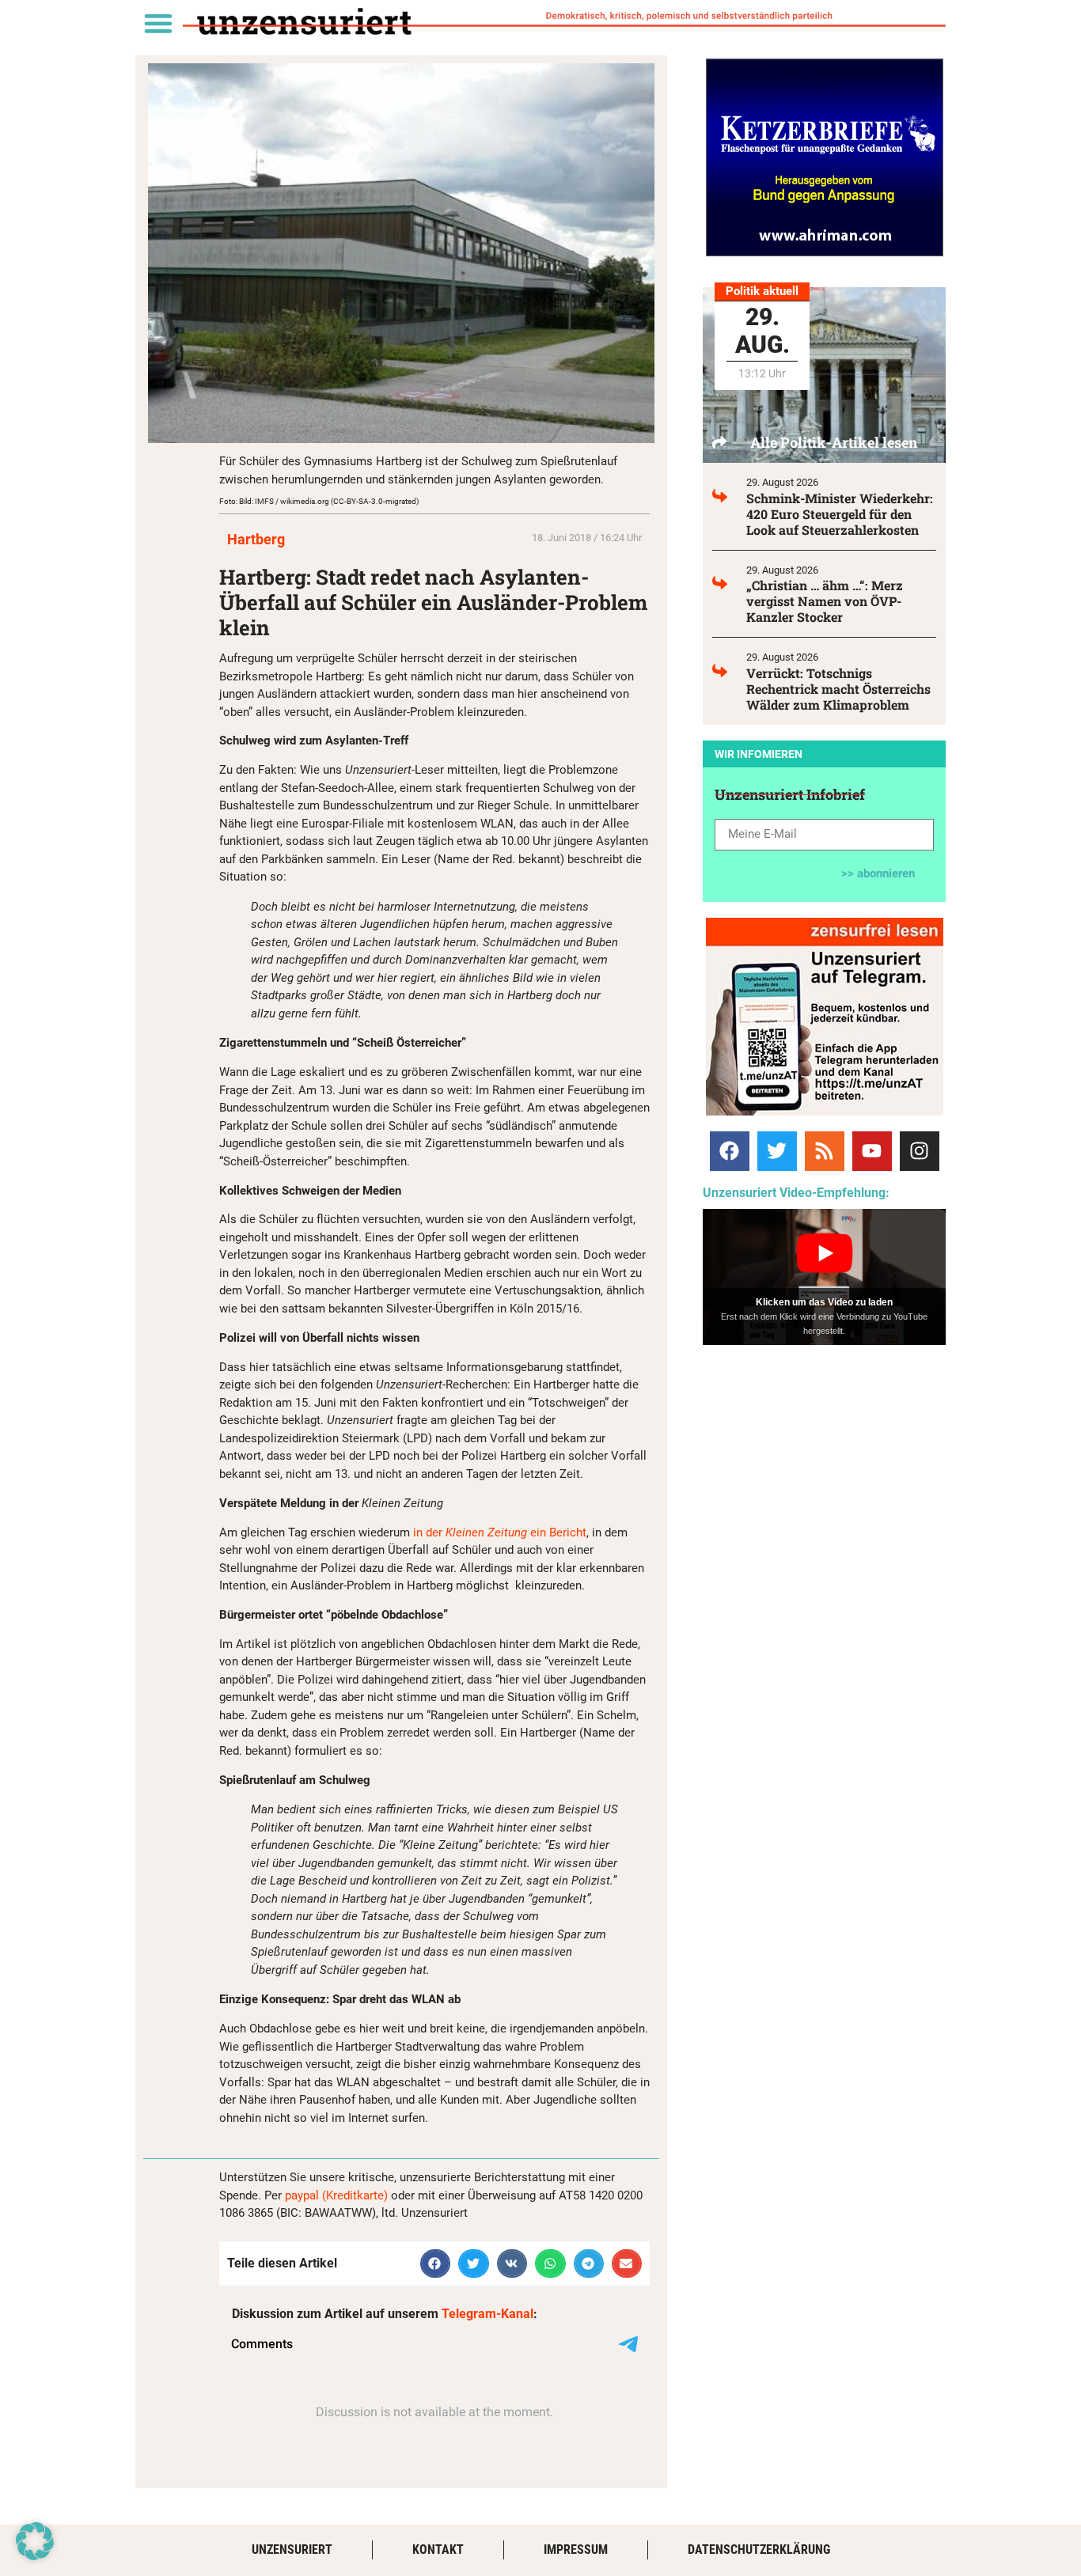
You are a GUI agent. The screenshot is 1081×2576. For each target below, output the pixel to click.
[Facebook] (730, 1151)
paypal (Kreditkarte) (336, 2195)
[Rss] (825, 1151)
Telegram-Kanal (487, 2314)
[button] (158, 23)
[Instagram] (920, 1151)
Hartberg (256, 539)
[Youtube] (872, 1151)
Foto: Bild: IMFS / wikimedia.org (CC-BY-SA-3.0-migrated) (319, 501)
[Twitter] (777, 1151)
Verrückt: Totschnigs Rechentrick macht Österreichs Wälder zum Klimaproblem (838, 689)
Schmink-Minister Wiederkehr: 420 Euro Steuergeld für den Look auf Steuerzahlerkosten (840, 514)
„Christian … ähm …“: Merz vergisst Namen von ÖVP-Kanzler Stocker (825, 601)
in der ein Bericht (500, 1532)
